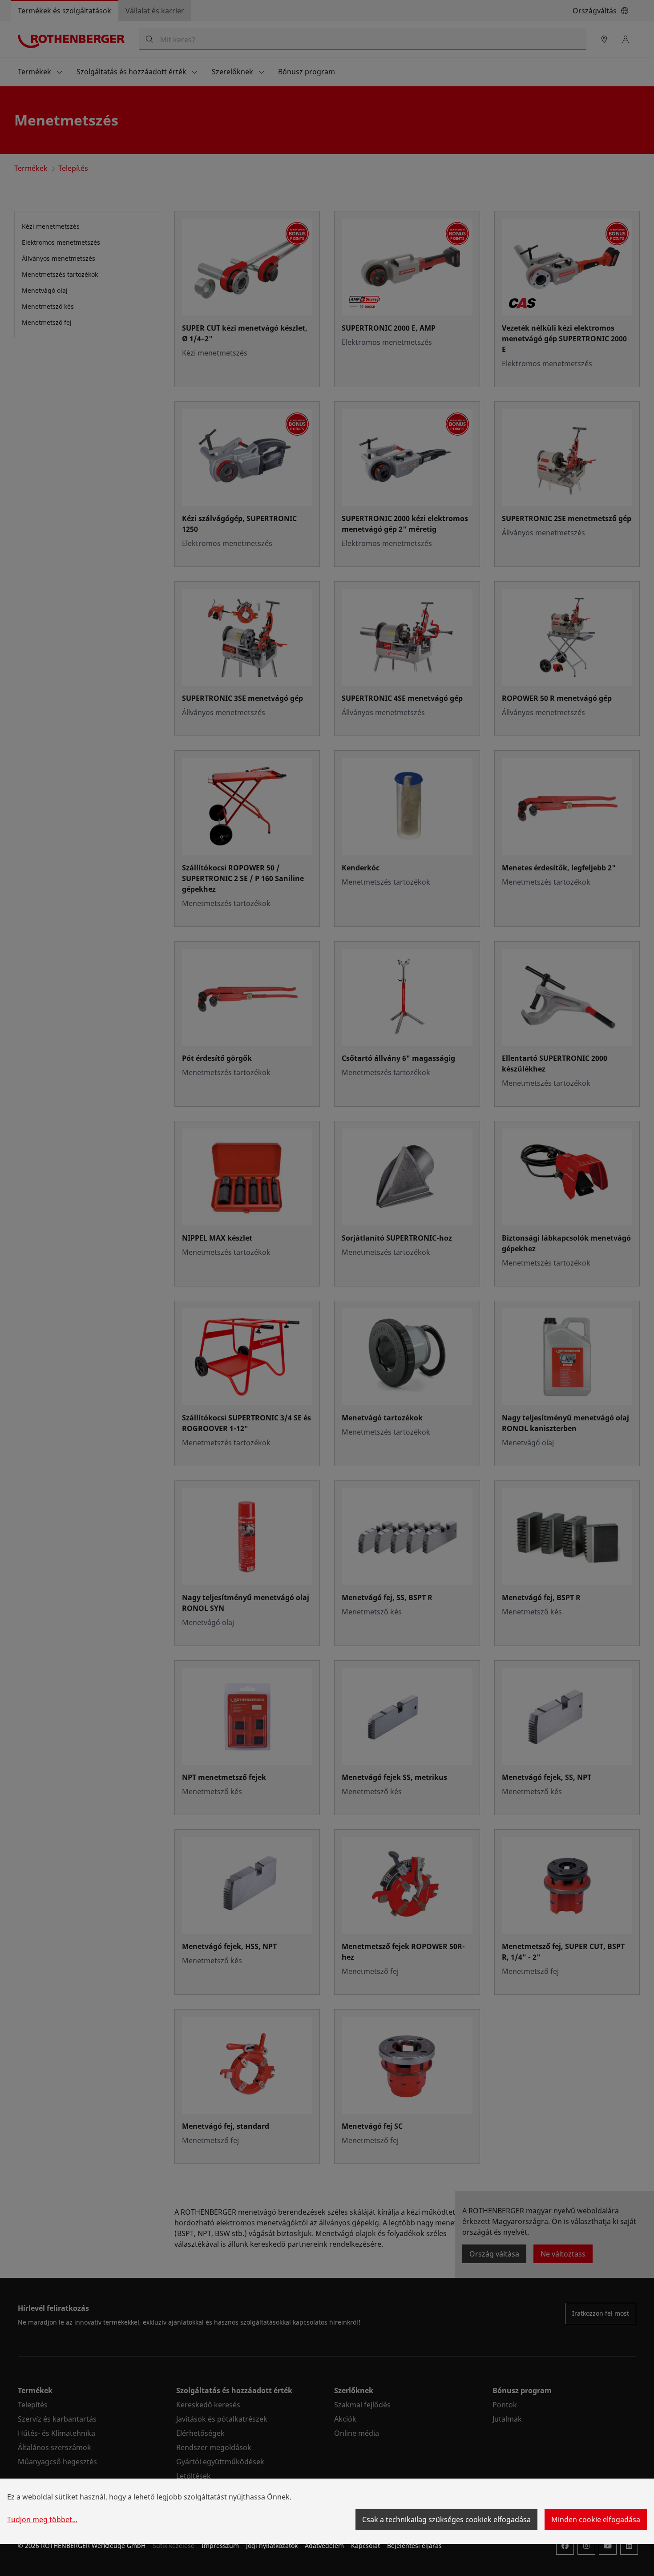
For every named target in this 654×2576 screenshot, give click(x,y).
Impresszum (220, 2546)
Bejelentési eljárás (414, 2546)
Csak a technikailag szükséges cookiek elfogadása (446, 2519)
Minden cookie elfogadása (596, 2519)
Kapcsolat (365, 2546)
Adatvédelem (324, 2546)
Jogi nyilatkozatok (272, 2546)
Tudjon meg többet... (42, 2519)
